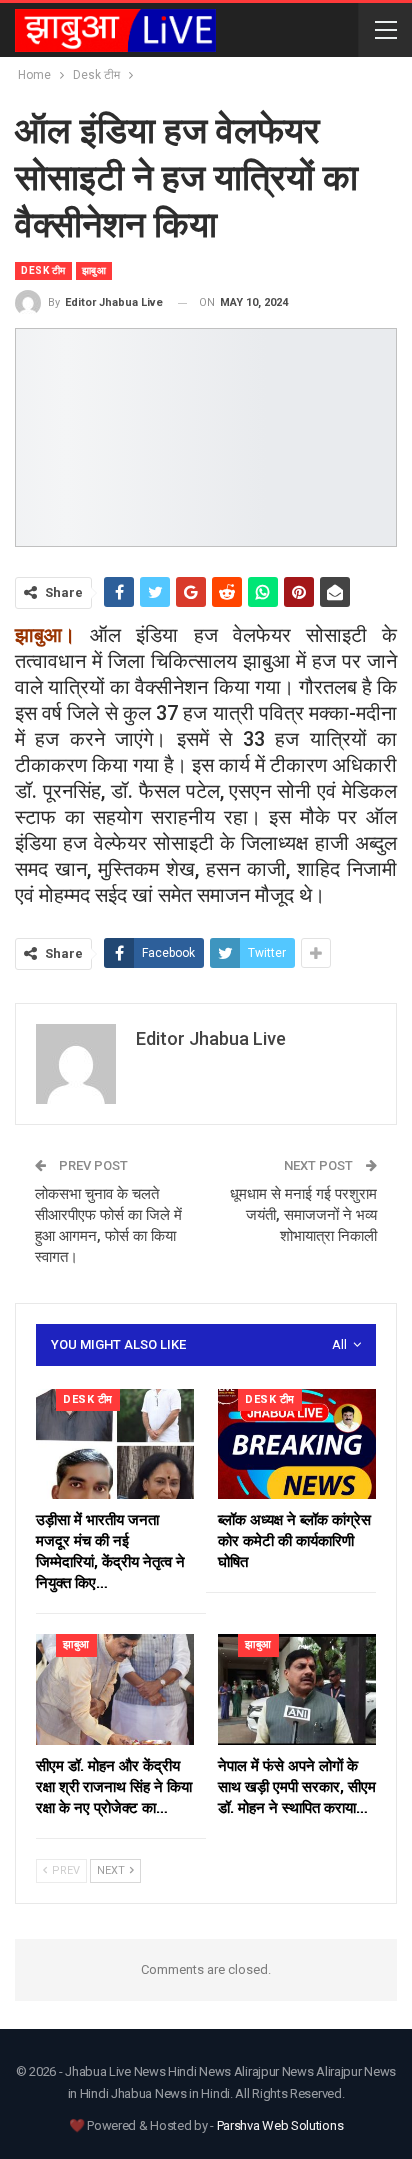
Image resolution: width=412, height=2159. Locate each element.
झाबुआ (94, 270)
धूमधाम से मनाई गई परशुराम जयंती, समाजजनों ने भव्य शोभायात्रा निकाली (303, 1215)
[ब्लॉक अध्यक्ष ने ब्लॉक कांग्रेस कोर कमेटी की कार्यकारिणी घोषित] (297, 1444)
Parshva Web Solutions (280, 2125)
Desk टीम (43, 270)
